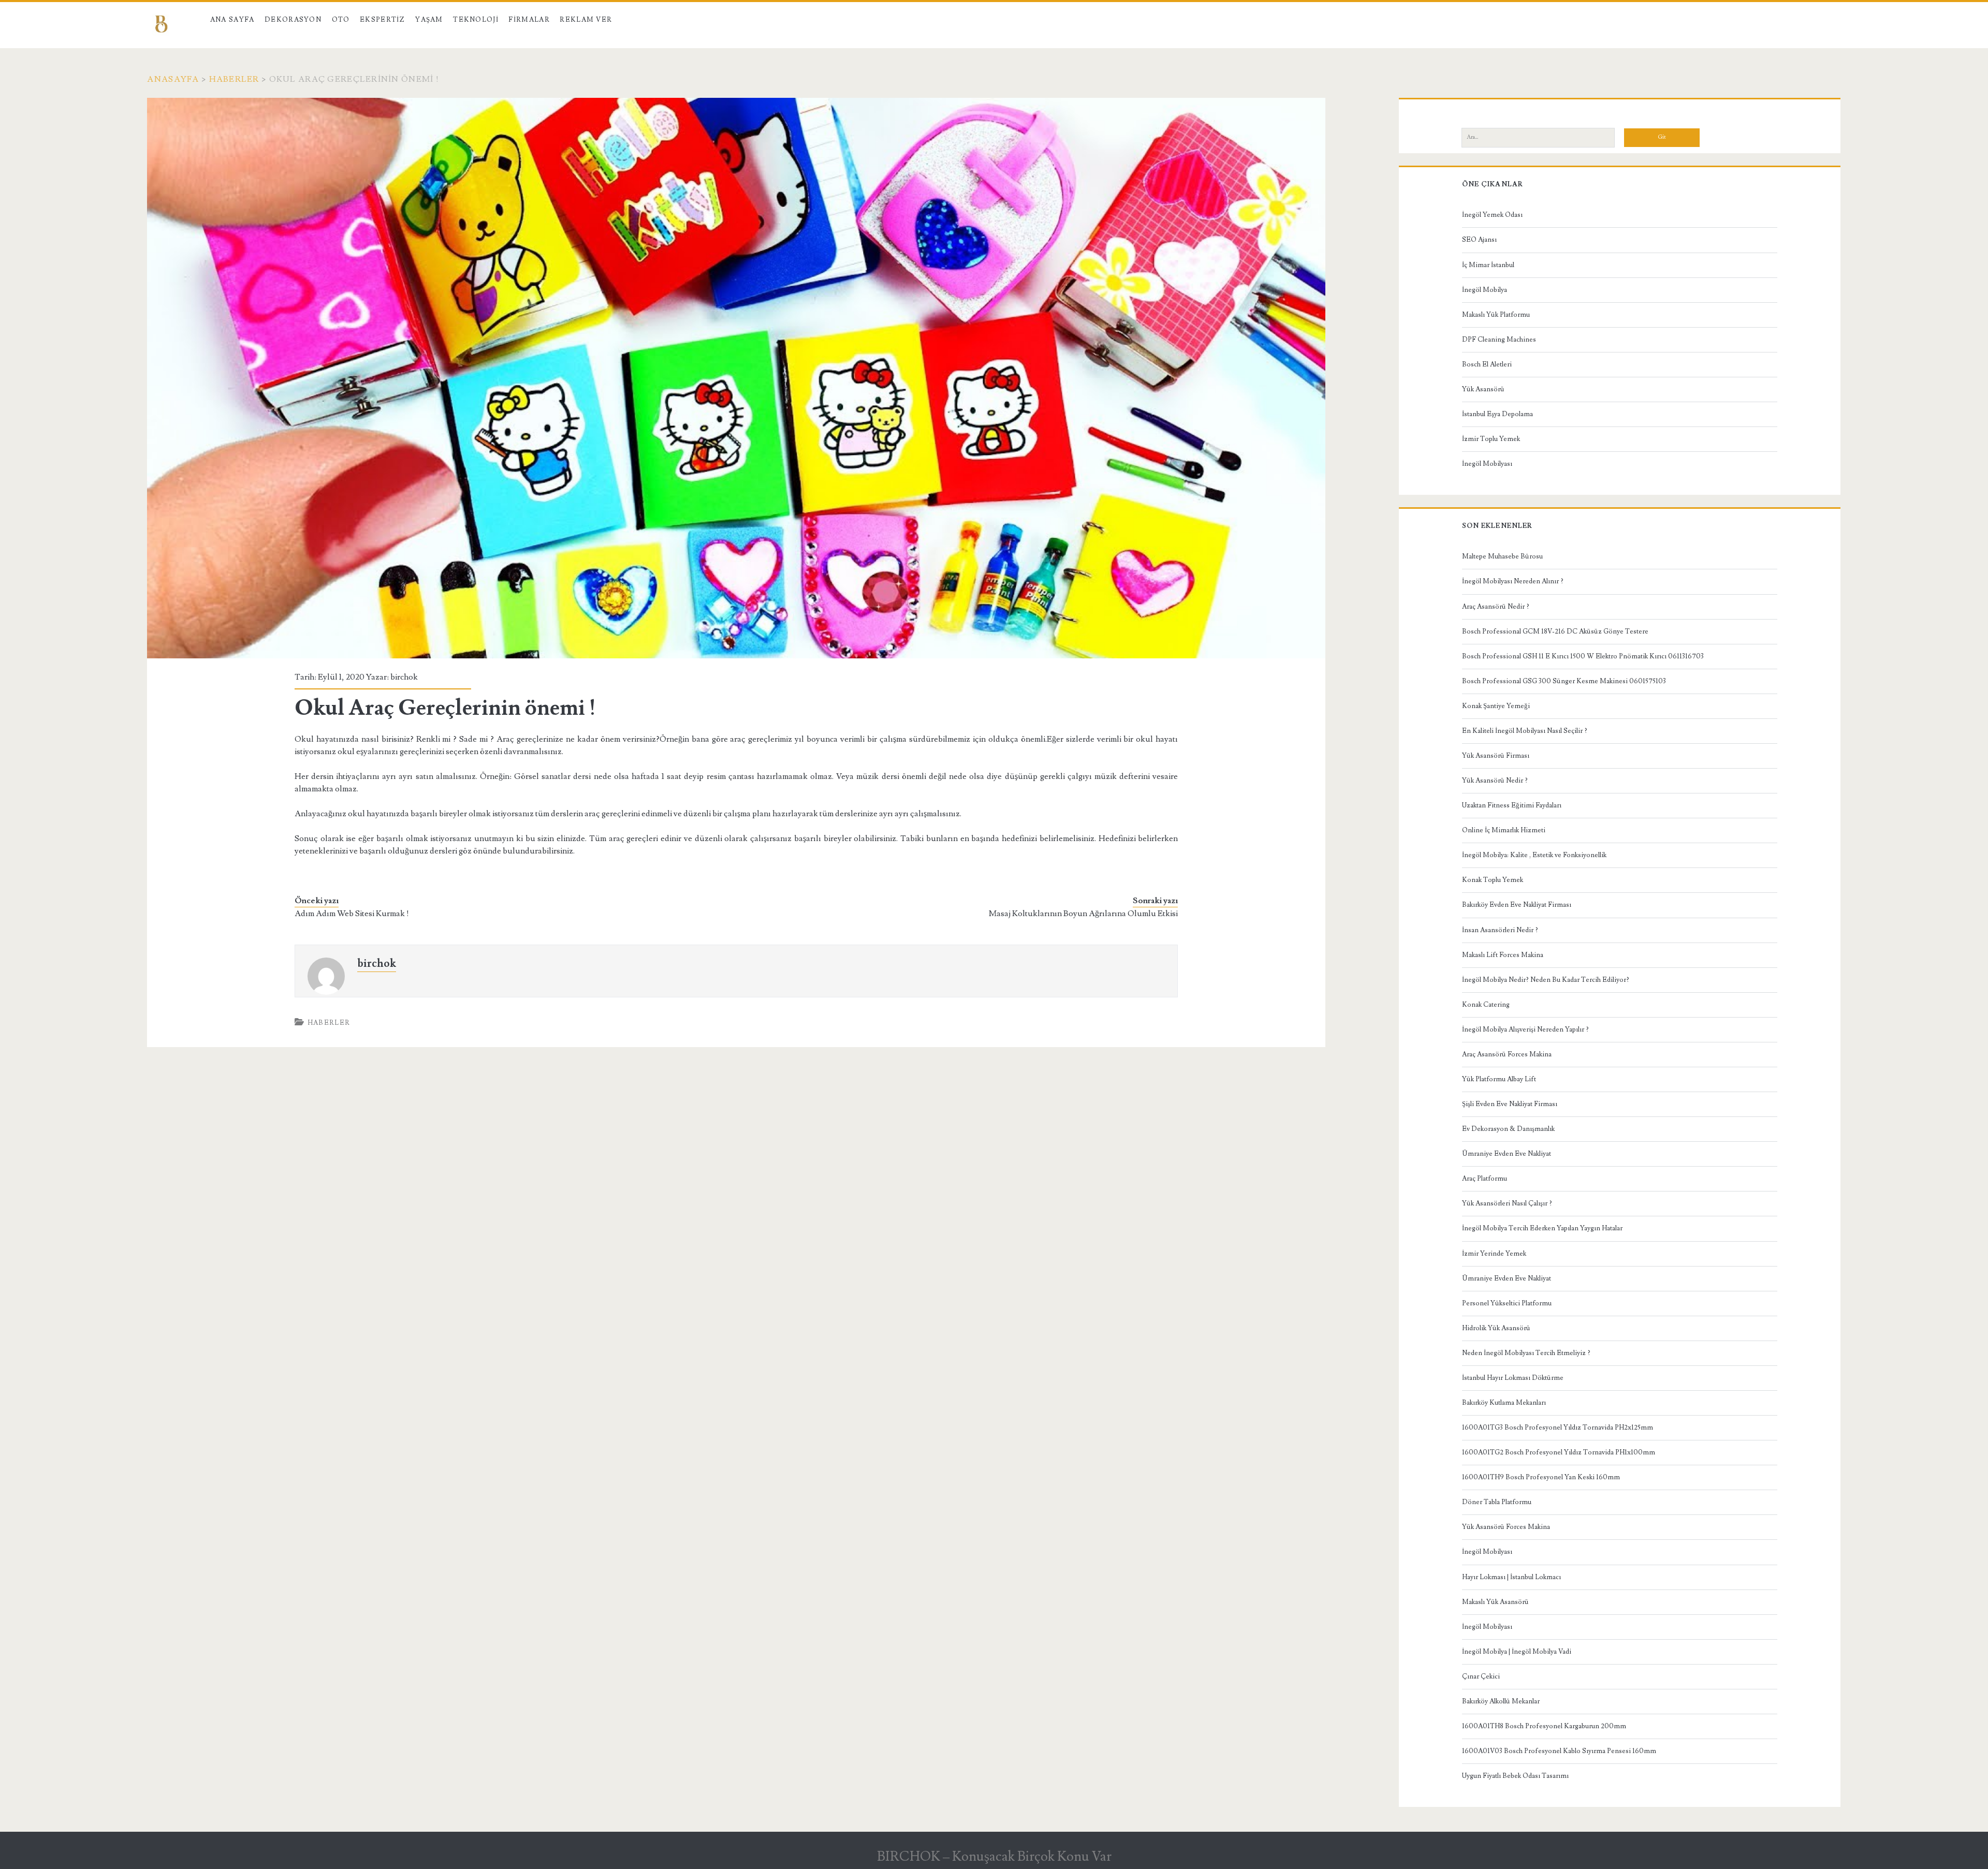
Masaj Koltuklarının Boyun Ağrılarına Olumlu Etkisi (1083, 914)
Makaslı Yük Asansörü (1495, 1602)
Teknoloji (476, 20)
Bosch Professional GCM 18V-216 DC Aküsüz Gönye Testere (1555, 631)
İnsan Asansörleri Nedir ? (1500, 930)
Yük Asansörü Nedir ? (1495, 781)
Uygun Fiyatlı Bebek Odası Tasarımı (1515, 1776)
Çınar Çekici (1481, 1676)
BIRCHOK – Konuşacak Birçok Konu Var (994, 1857)
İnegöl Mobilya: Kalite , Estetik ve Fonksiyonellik (1534, 855)
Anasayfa (173, 79)
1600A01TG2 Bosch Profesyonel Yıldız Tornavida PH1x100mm (1559, 1452)
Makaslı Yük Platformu (1496, 315)
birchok (404, 677)
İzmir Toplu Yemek (1491, 439)
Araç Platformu (1485, 1179)
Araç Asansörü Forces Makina (1507, 1054)
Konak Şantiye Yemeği (1496, 706)
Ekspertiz (383, 20)
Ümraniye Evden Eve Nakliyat (1507, 1154)
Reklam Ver (586, 20)
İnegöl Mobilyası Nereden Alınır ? (1513, 581)
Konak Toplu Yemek (1493, 880)
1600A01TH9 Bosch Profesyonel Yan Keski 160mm (1541, 1477)
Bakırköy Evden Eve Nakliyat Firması (1517, 905)
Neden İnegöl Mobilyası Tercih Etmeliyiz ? (1526, 1353)
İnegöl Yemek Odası (1492, 215)
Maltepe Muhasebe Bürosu (1502, 556)
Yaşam (429, 20)
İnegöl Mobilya (1485, 290)
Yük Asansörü (1483, 389)
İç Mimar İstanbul (1488, 265)
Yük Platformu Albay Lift (1499, 1079)
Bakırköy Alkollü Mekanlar (1501, 1701)
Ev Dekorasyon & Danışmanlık (1508, 1129)
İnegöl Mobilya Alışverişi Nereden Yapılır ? (1525, 1029)
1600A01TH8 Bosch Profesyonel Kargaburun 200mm (1544, 1726)
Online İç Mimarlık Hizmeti (1504, 830)
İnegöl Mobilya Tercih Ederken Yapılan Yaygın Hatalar (1542, 1228)
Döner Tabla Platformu (1497, 1502)
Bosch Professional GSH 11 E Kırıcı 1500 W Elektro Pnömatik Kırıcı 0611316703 (1583, 656)
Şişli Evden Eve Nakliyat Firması (1510, 1104)
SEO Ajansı (1479, 240)
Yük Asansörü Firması (1496, 756)
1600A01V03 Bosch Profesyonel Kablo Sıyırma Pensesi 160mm (1559, 1751)
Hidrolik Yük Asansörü (1496, 1328)
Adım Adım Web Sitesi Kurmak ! (352, 914)
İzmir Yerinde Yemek (1494, 1254)
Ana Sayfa (232, 20)
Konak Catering (1486, 1005)
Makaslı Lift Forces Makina (1503, 955)
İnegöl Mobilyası (1487, 464)
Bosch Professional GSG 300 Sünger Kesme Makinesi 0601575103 (1564, 681)
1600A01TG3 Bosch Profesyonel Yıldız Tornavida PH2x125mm (1558, 1427)
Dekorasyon (293, 20)
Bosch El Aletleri (1487, 364)
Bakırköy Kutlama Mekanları (1504, 1403)
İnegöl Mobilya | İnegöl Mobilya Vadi (1517, 1652)
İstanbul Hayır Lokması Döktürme (1513, 1378)
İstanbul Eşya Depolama (1497, 414)
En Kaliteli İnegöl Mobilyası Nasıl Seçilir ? (1525, 731)
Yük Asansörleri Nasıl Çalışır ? (1507, 1203)
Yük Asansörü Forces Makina (1506, 1527)
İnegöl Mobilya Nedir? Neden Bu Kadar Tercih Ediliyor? (1546, 980)
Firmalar (529, 20)
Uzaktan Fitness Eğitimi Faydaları (1512, 805)
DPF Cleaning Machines (1499, 340)
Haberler (234, 79)
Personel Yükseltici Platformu (1507, 1303)
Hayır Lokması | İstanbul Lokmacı (1511, 1577)
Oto (341, 20)
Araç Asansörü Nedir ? (1496, 607)
